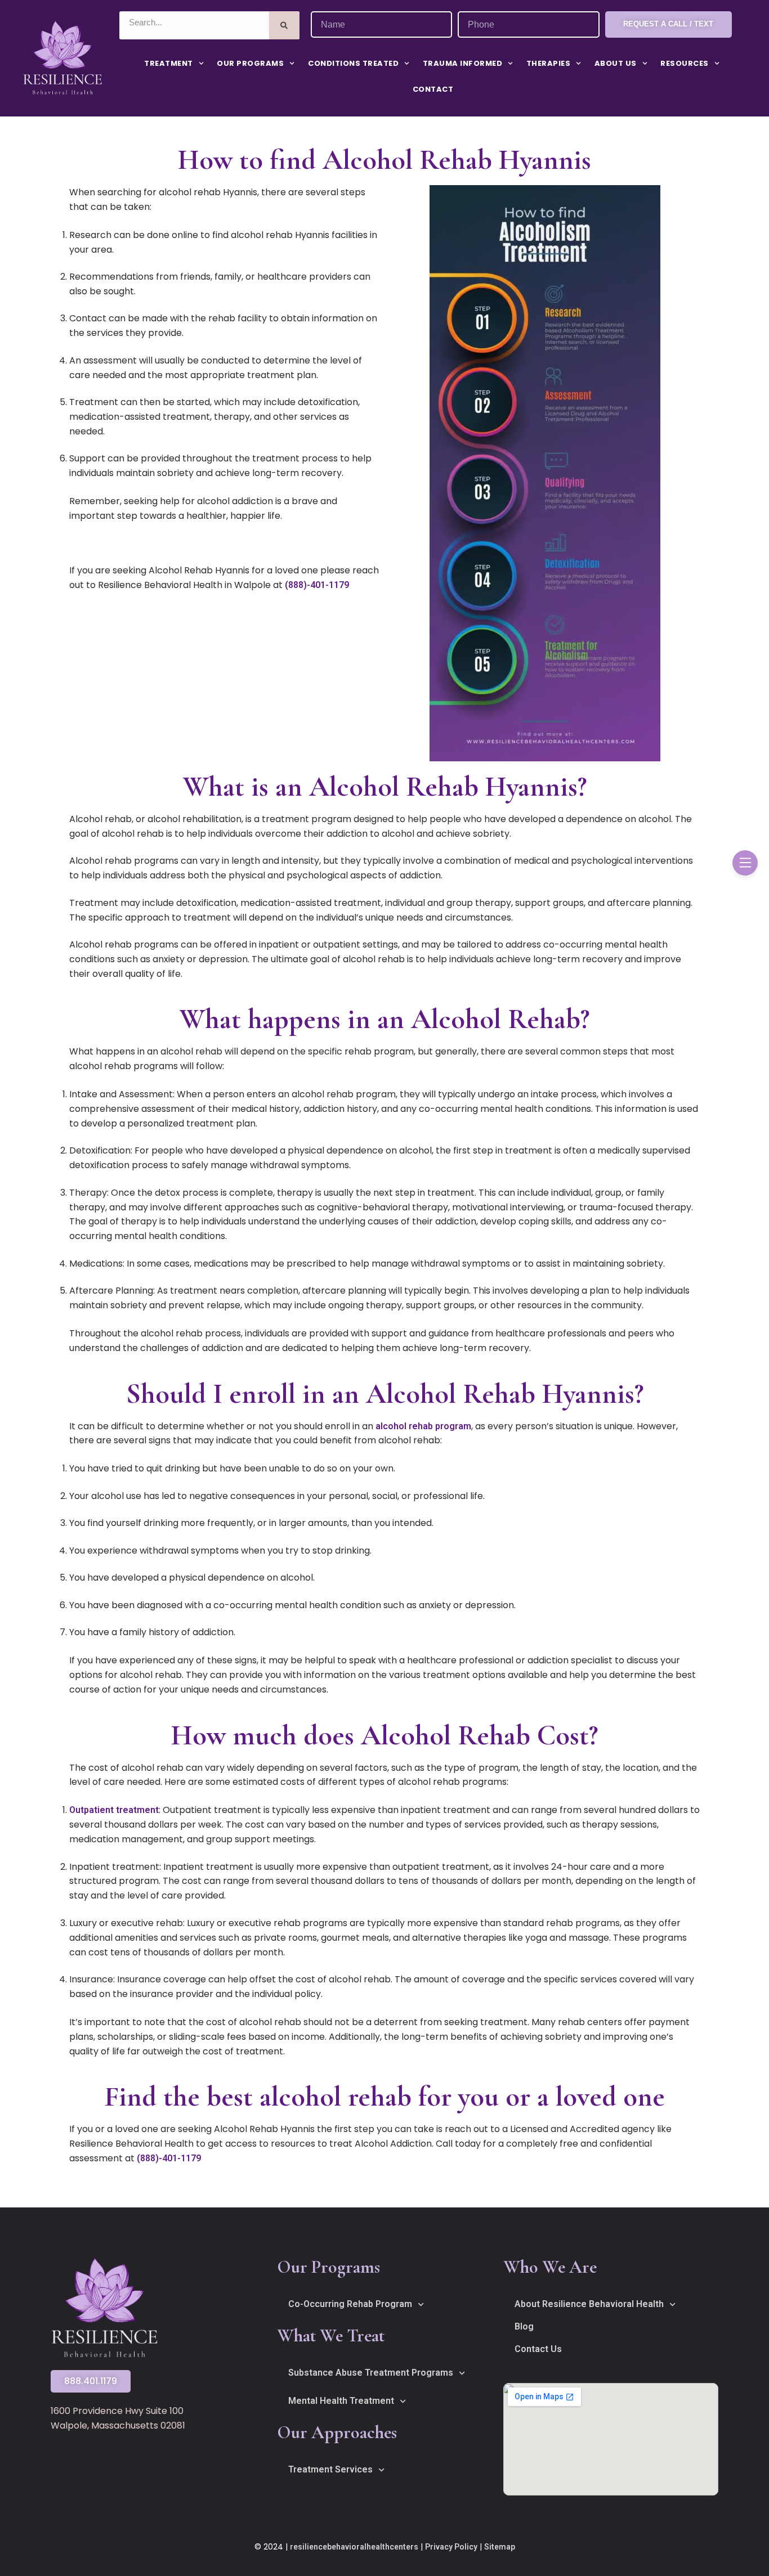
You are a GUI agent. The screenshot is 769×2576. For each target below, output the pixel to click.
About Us (616, 63)
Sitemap (500, 2547)
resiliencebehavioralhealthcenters (354, 2547)
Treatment (169, 63)
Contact (433, 89)
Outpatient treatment (114, 1810)
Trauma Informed (463, 63)
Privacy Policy (451, 2547)
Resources (685, 63)
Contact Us (538, 2349)
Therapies (549, 63)
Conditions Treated (353, 63)
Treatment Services (330, 2469)
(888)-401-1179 (317, 585)
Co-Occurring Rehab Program (350, 2304)
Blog (524, 2326)
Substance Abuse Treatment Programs (371, 2373)
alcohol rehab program (423, 1426)
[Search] (285, 25)
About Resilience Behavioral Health (589, 2304)
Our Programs (250, 63)
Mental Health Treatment (341, 2401)
